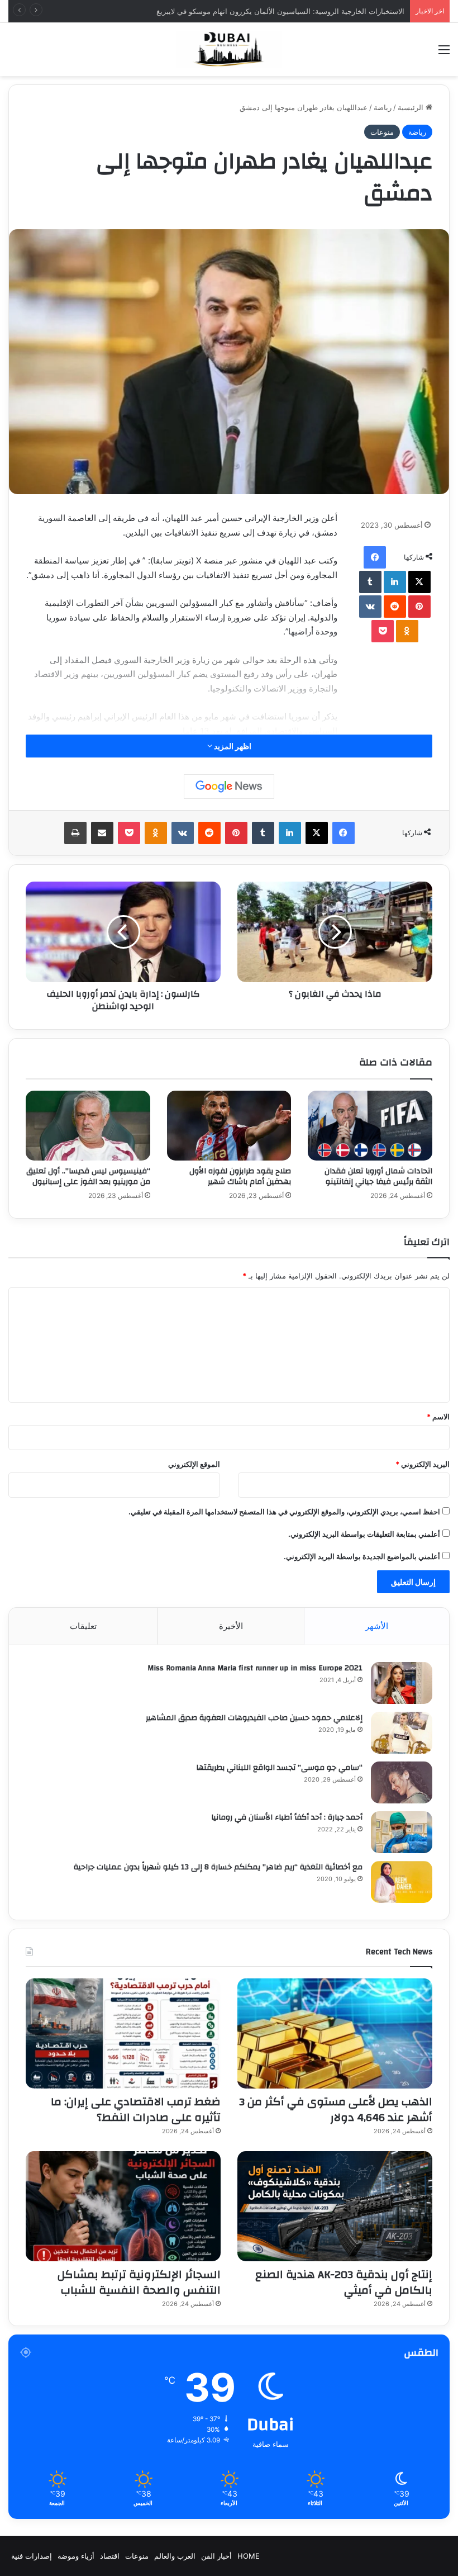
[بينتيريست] (419, 607)
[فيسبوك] (375, 557)
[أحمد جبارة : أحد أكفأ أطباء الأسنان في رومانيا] (402, 1832)
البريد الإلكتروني (423, 1464)
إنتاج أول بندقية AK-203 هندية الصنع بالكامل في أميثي (344, 2282)
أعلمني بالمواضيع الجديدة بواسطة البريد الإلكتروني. (362, 1556)
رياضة (383, 107)
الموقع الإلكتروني (194, 1464)
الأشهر (377, 1626)
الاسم (438, 1417)
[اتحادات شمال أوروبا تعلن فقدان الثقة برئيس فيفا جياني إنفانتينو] (370, 1126)
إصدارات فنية (32, 2556)
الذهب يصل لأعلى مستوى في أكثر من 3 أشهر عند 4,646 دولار (336, 2109)
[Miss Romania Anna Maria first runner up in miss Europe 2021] (402, 1683)
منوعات (382, 132)
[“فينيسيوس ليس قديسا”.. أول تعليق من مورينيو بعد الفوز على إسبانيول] (88, 1126)
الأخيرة (231, 1626)
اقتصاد (110, 2556)
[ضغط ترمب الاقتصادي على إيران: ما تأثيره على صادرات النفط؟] (123, 2033)
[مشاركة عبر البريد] (102, 833)
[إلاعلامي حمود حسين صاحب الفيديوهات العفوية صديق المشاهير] (402, 1733)
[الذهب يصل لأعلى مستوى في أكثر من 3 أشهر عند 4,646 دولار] (335, 2033)
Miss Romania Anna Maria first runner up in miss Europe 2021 (255, 1668)
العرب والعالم (175, 2556)
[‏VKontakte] (370, 607)
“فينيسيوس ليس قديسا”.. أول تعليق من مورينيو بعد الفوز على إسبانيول (88, 1176)
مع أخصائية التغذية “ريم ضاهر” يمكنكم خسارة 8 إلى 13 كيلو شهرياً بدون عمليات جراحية (218, 1867)
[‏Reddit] (395, 607)
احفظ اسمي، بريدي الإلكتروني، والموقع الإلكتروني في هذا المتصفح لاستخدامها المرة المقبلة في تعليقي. (284, 1512)
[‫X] (419, 582)
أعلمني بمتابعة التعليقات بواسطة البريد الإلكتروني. (364, 1534)
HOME (249, 2556)
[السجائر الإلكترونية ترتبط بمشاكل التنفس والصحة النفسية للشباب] (123, 2206)
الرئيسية (412, 107)
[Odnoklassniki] (407, 631)
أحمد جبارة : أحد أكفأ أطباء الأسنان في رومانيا (287, 1817)
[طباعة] (75, 833)
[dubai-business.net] (229, 49)
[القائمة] (444, 53)
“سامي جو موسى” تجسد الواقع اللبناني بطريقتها (279, 1768)
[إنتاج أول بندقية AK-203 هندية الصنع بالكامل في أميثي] (335, 2206)
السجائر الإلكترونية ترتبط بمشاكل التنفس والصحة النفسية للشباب (139, 2282)
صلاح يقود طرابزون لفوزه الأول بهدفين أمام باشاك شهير (240, 1176)
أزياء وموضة (76, 2556)
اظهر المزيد (232, 746)
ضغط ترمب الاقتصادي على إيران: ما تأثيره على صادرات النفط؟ (136, 2109)
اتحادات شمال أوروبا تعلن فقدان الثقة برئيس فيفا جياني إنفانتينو (378, 1176)
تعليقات (83, 1626)
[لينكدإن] (395, 582)
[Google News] (229, 787)
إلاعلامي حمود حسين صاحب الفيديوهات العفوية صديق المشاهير (254, 1718)
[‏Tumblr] (370, 582)
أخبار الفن (216, 2556)
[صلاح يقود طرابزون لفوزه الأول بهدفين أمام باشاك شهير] (229, 1126)
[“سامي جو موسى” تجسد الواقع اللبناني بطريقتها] (402, 1782)
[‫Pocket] (383, 631)
